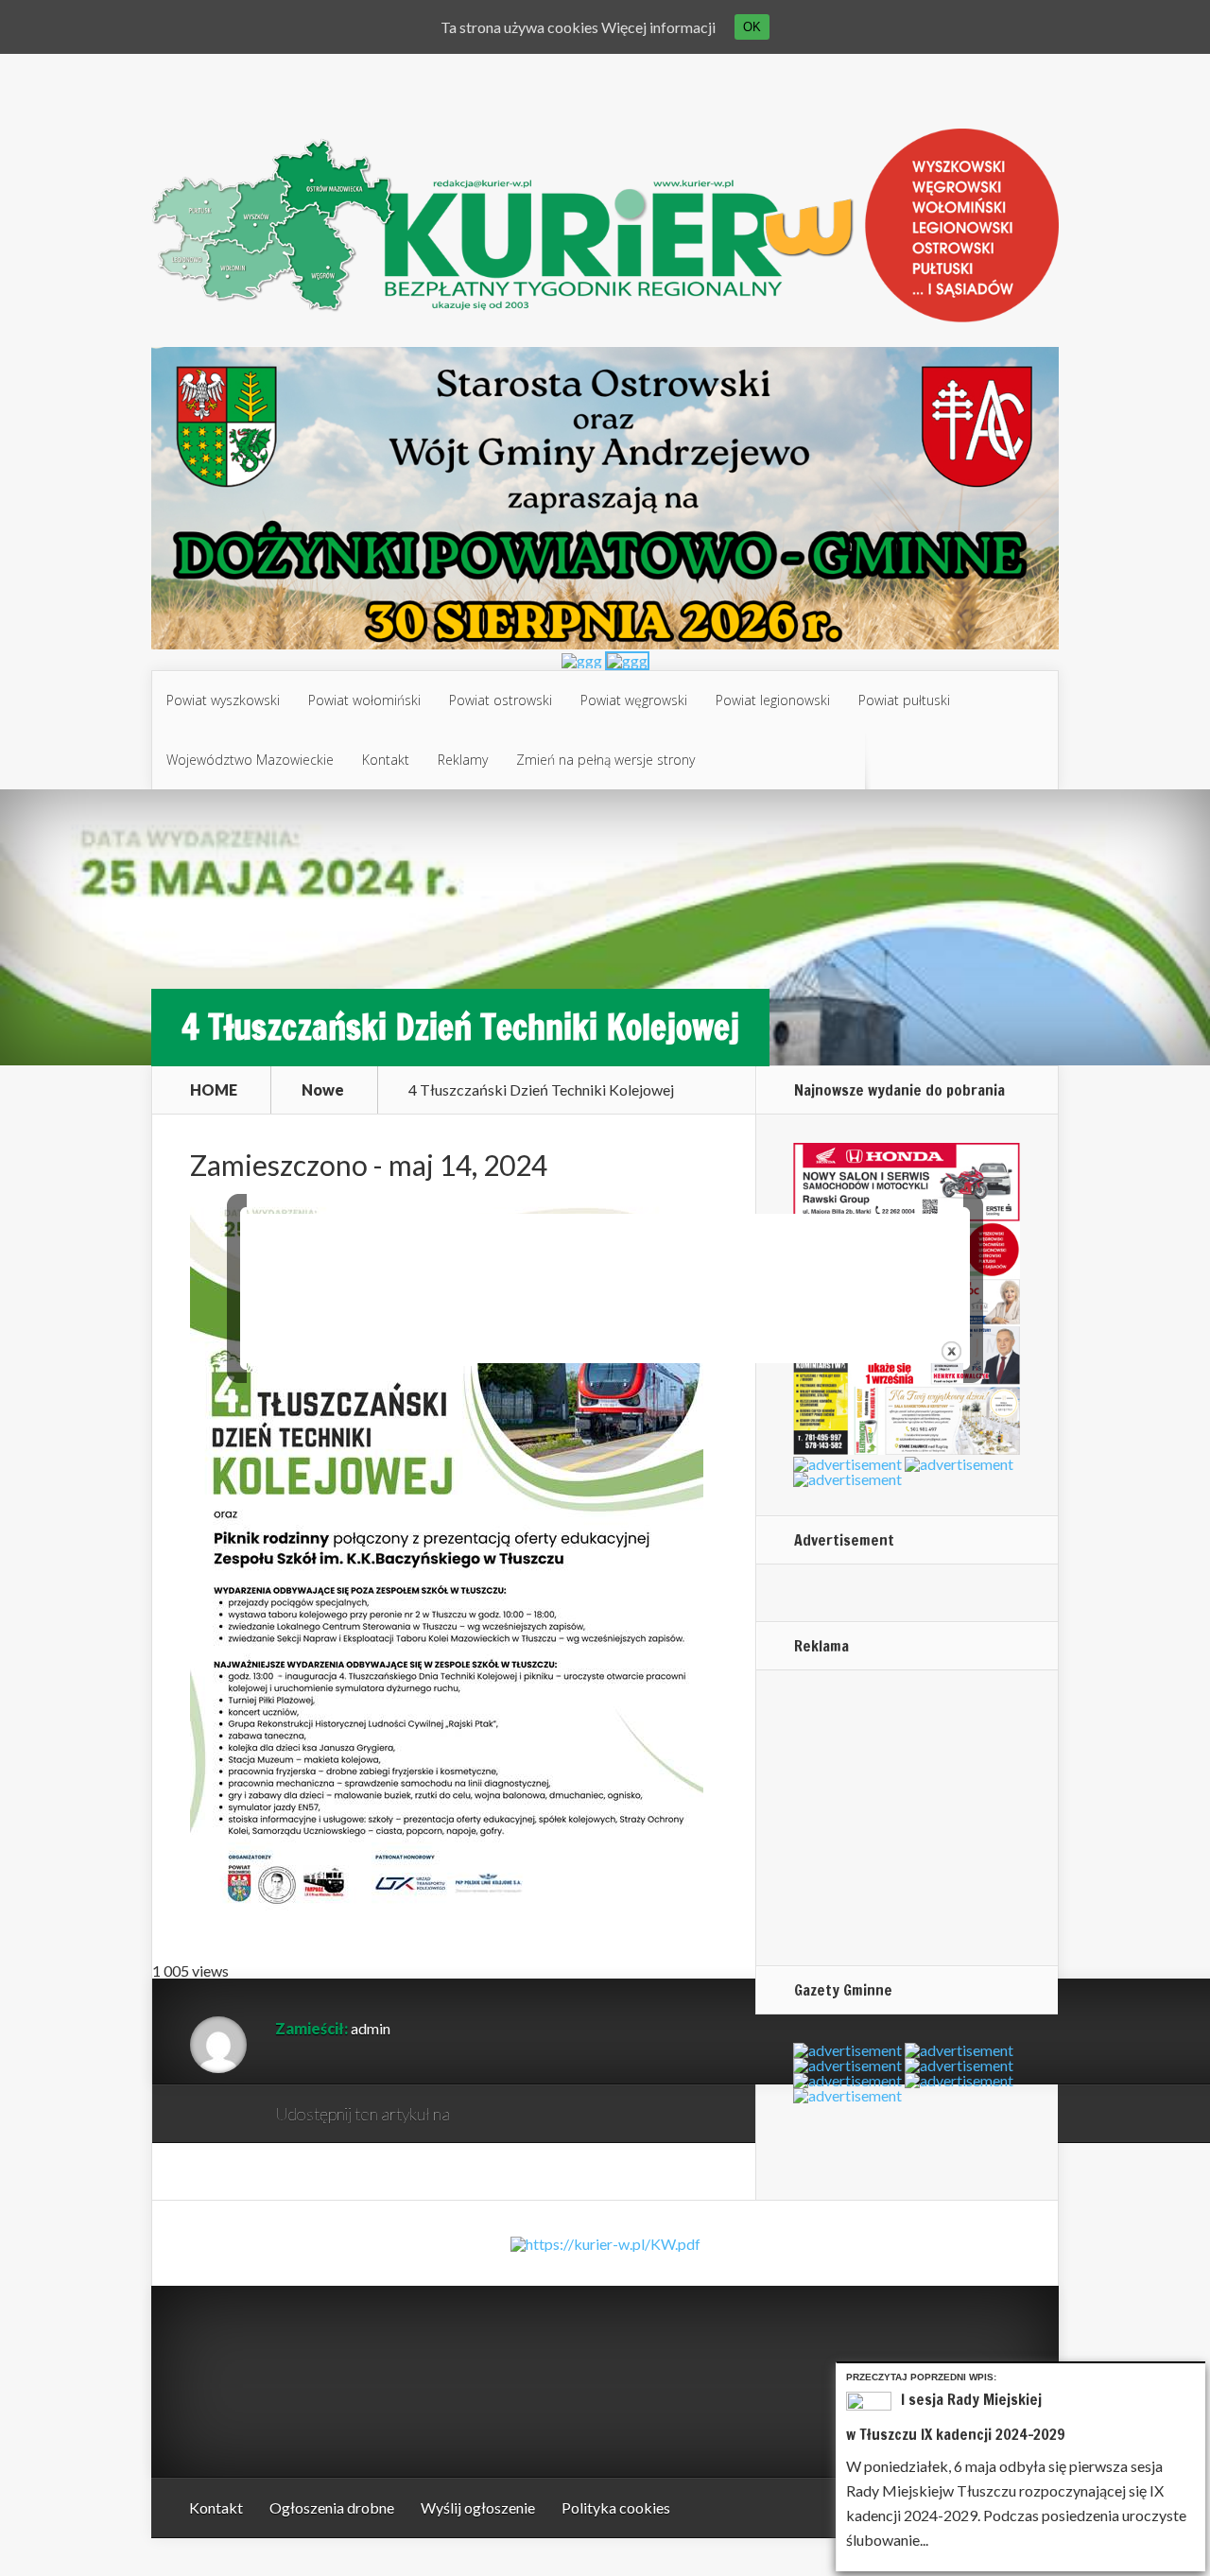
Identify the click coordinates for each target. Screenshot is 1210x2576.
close (951, 1351)
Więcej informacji (658, 27)
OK (752, 27)
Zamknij (1194, 2374)
